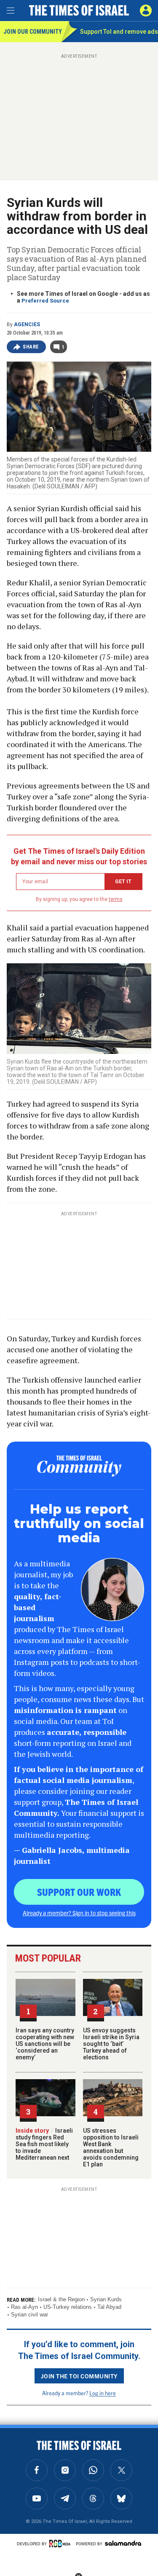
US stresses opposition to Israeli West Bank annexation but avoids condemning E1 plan (111, 2147)
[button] (146, 11)
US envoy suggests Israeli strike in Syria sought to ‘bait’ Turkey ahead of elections (111, 2044)
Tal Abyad (109, 2307)
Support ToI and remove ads (119, 32)
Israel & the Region (61, 2299)
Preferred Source (45, 301)
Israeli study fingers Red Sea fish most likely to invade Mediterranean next (44, 2144)
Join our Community (32, 32)
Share (31, 347)
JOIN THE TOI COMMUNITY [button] (79, 2376)
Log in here (103, 2393)
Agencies (27, 324)
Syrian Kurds (106, 2299)
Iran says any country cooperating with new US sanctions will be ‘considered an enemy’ (45, 2044)
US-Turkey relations (68, 2307)
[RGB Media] (61, 2544)
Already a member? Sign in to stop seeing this (79, 1913)
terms (116, 899)
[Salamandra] (123, 2543)
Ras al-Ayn (24, 2307)
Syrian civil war (29, 2315)
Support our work (79, 1892)
